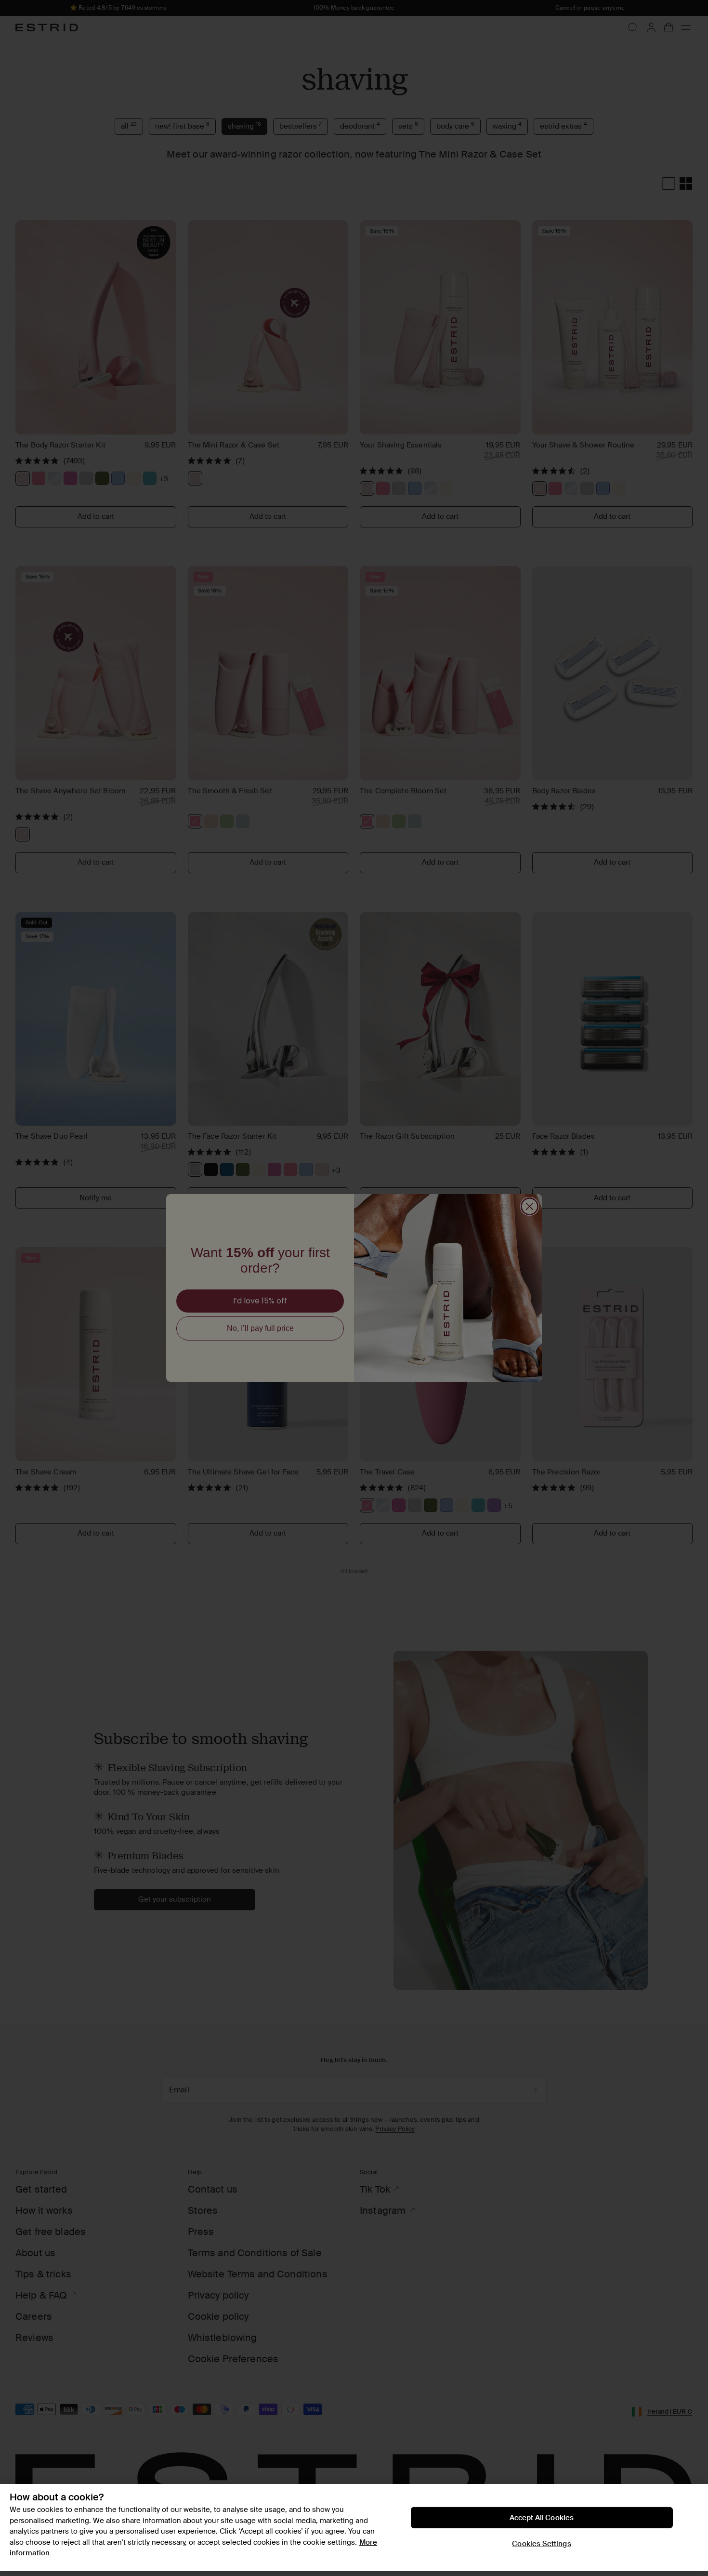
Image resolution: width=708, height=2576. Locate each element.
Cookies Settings (541, 2544)
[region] (354, 2528)
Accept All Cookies (542, 2518)
